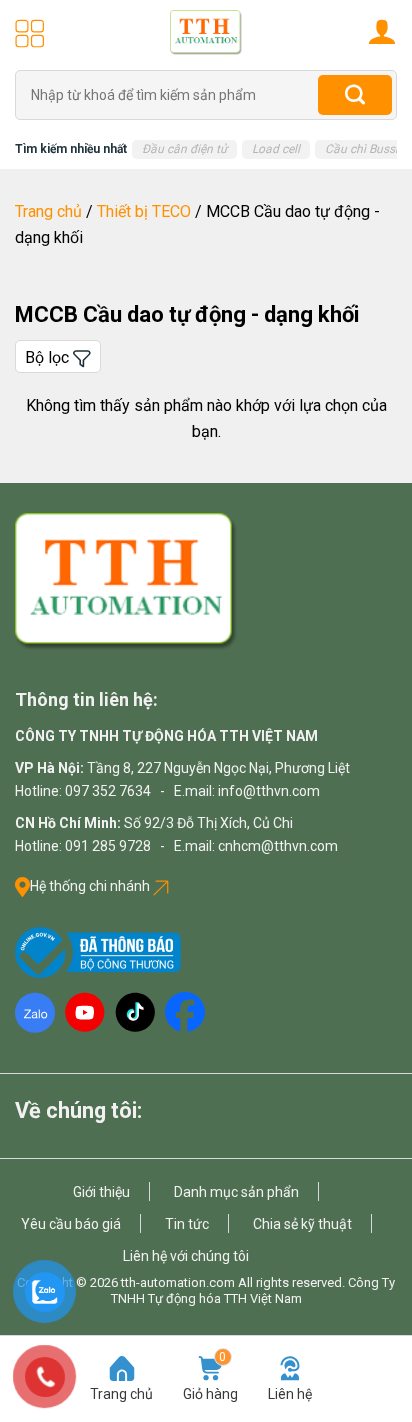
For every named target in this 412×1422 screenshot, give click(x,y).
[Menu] (30, 33)
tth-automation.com (178, 1282)
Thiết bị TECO (144, 211)
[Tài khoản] (382, 31)
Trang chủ (48, 211)
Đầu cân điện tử (184, 149)
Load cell (276, 149)
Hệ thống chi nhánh (91, 886)
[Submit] (355, 95)
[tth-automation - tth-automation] (206, 32)
